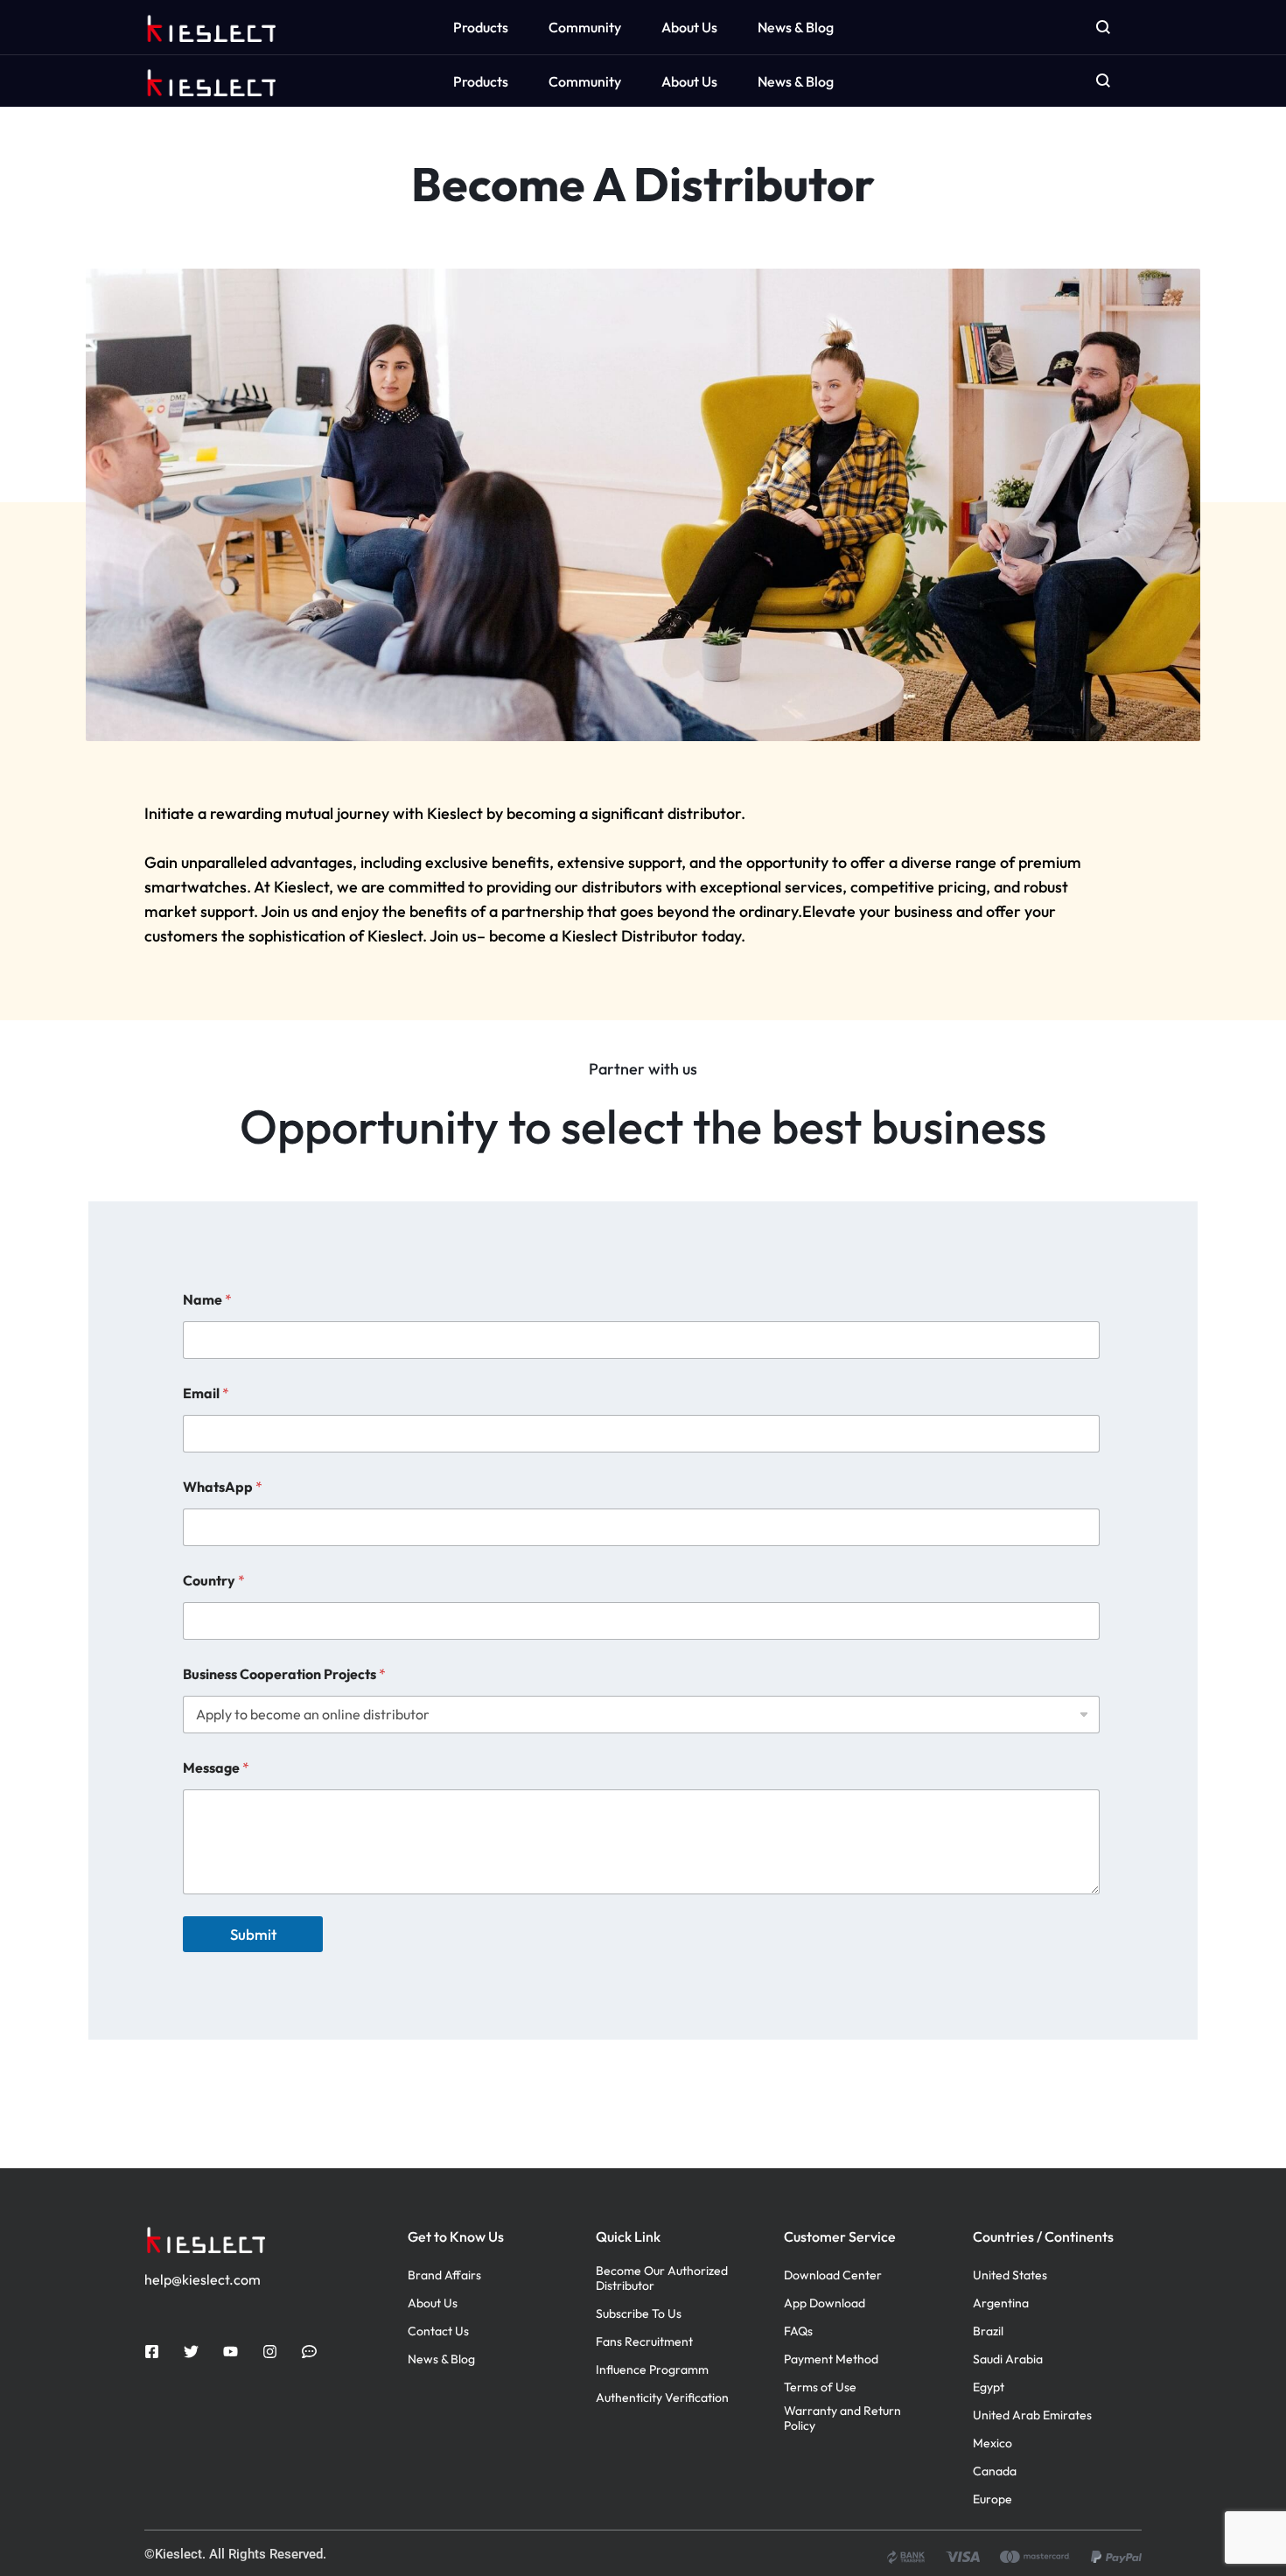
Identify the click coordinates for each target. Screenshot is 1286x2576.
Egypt (989, 2387)
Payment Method (831, 2359)
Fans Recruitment (644, 2342)
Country (214, 1581)
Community (585, 81)
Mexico (992, 2443)
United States (1010, 2275)
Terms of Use (820, 2387)
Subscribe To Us (639, 2314)
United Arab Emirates (1032, 2415)
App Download (825, 2303)
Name (207, 1300)
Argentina (1001, 2303)
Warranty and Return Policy (842, 2418)
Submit (253, 1934)
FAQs (798, 2331)
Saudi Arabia (1008, 2359)
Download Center (833, 2275)
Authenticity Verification (662, 2398)
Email (206, 1393)
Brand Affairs (444, 2275)
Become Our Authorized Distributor (662, 2278)
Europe (992, 2499)
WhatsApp (223, 1487)
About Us (689, 81)
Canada (995, 2471)
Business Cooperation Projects (284, 1674)
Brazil (988, 2331)
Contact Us (438, 2331)
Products (481, 81)
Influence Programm (652, 2370)
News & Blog (796, 81)
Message (216, 1768)
